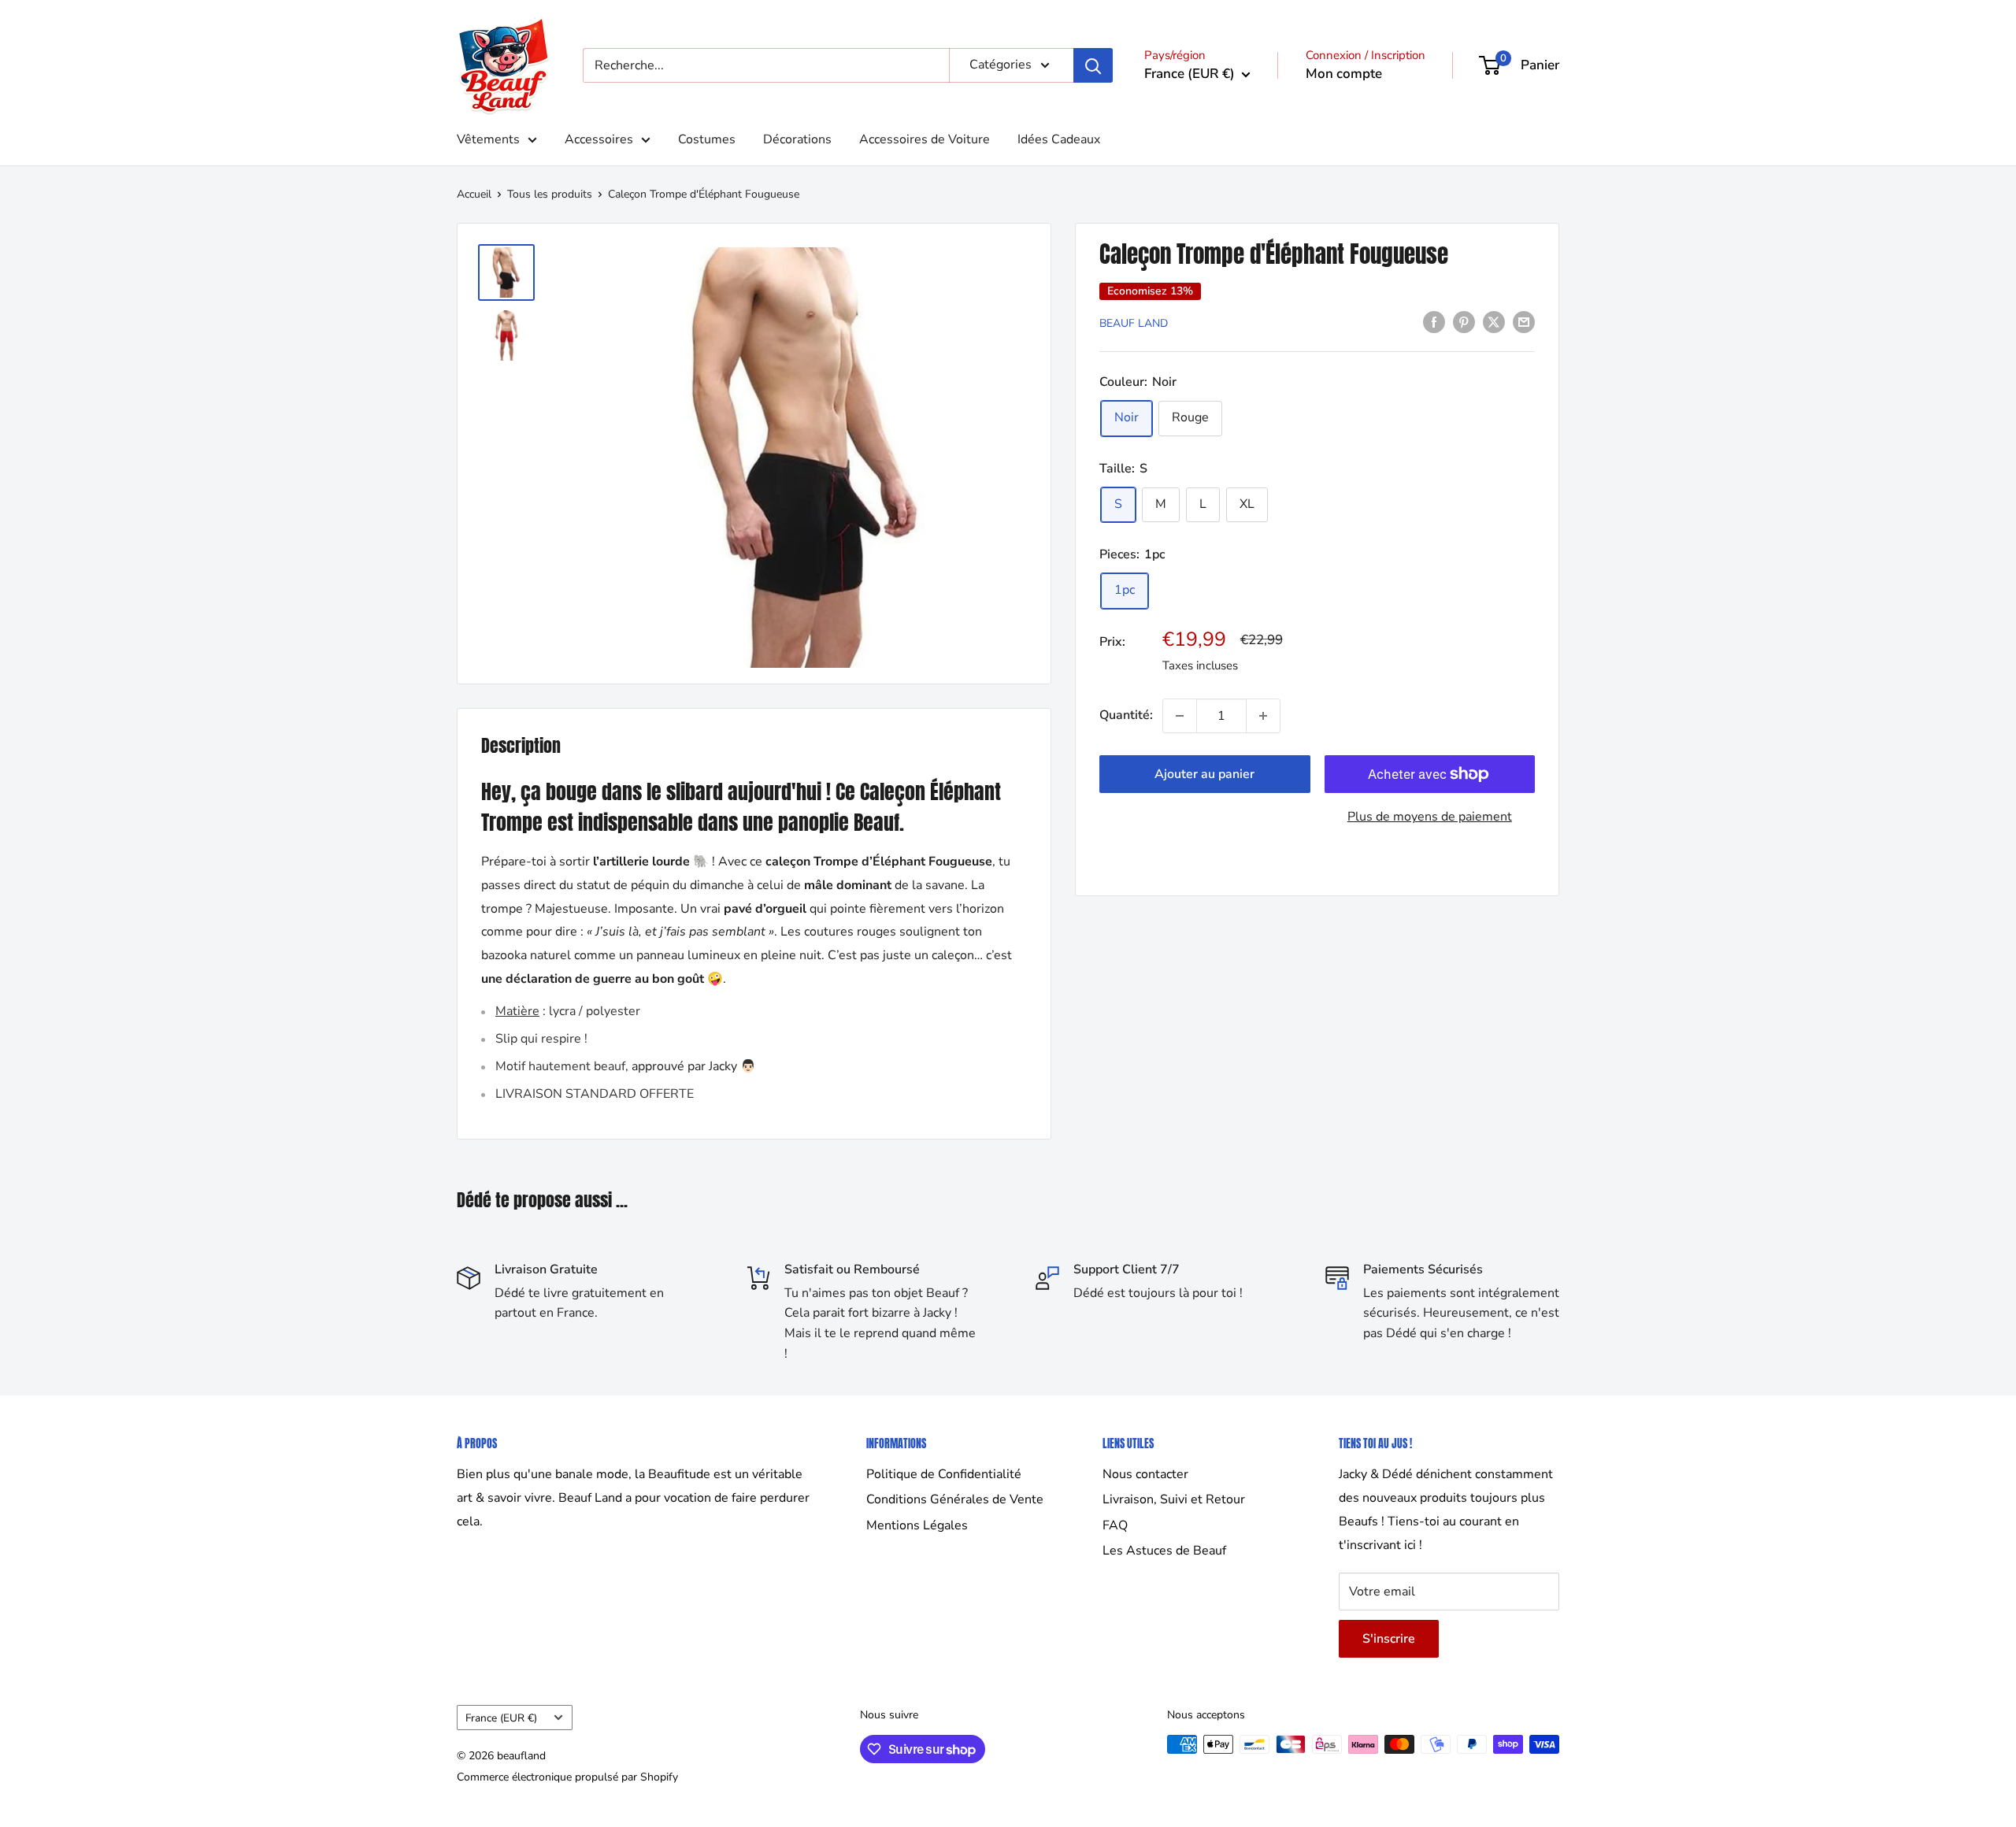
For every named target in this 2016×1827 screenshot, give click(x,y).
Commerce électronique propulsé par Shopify (567, 1777)
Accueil (474, 194)
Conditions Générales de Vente (955, 1499)
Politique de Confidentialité (944, 1474)
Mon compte (1344, 74)
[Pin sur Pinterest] (1464, 322)
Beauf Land (1134, 323)
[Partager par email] (1524, 322)
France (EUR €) (501, 1718)
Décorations (797, 139)
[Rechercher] (1093, 65)
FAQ (1115, 1525)
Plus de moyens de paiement (1430, 817)
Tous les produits (550, 194)
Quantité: (1126, 715)
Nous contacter (1145, 1474)
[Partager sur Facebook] (1434, 322)
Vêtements (488, 139)
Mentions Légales (917, 1525)
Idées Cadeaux (1059, 139)
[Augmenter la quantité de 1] (1263, 716)
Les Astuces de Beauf (1164, 1551)
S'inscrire (1389, 1639)
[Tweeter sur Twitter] (1494, 322)
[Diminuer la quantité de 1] (1180, 716)
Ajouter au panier (1204, 774)
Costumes (707, 139)
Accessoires (599, 139)
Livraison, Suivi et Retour (1174, 1499)
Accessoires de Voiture (925, 139)
